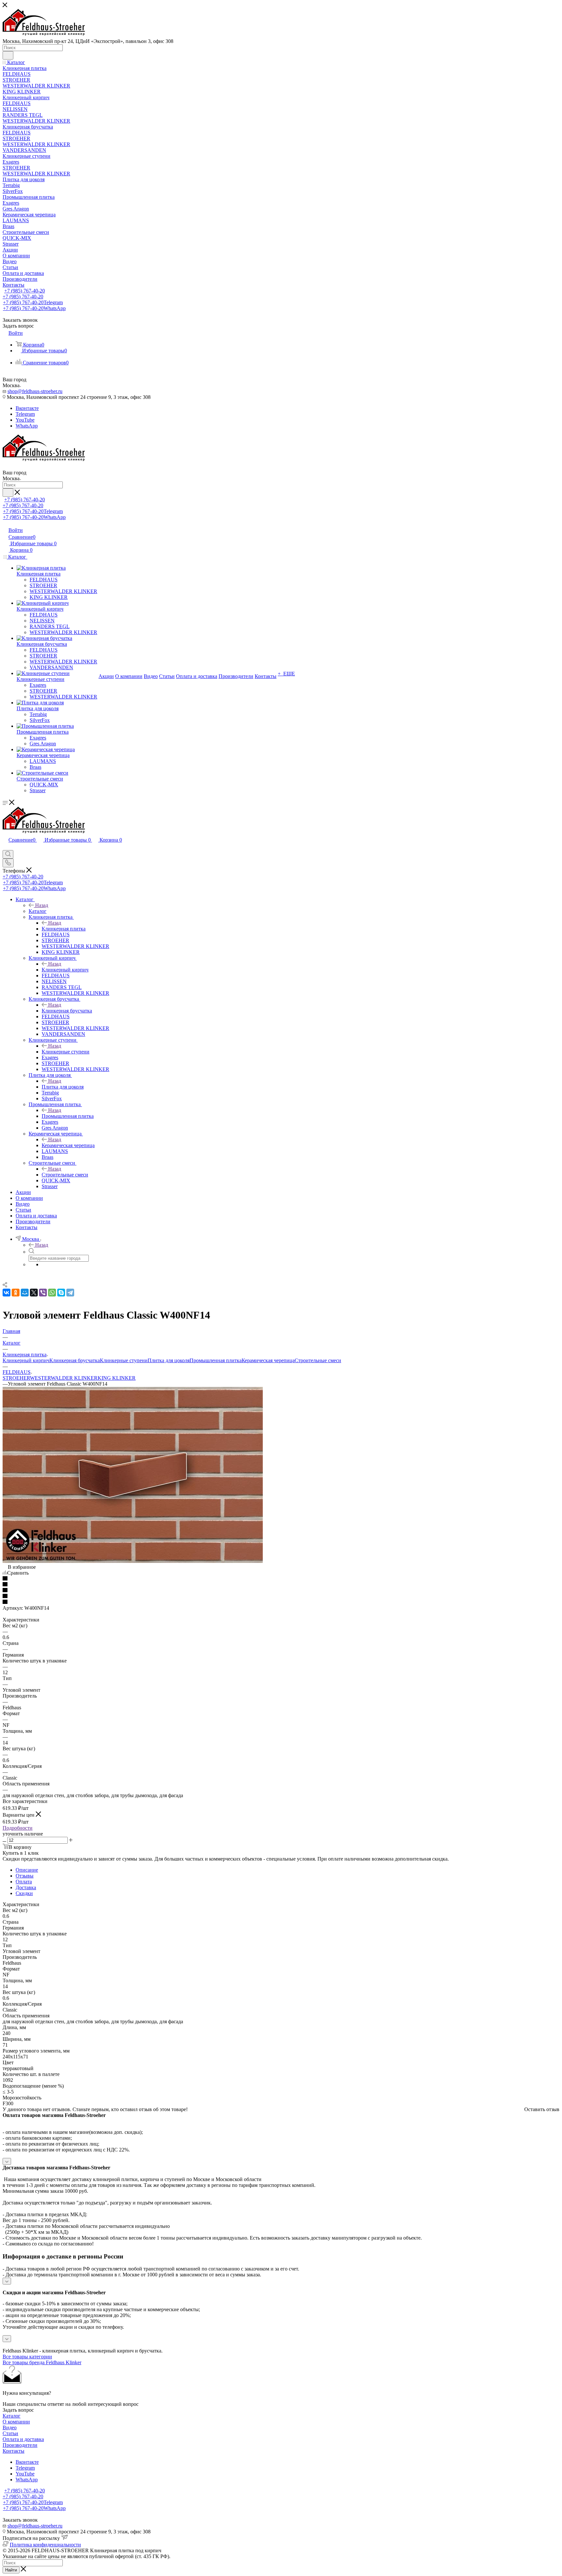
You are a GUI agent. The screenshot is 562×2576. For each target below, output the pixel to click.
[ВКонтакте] (7, 1293)
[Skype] (61, 1293)
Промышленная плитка (68, 1116)
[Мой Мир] (25, 1293)
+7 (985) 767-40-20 (25, 291)
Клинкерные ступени (66, 1052)
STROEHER (16, 1378)
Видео (10, 2427)
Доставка (26, 1887)
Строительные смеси (65, 1175)
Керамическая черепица (68, 1145)
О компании (16, 2422)
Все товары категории (27, 2357)
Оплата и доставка (23, 2439)
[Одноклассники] (16, 1293)
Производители (20, 2445)
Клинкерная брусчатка (67, 1011)
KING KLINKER (117, 1378)
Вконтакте (27, 408)
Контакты (13, 2451)
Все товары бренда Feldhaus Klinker (42, 2362)
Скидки (24, 1893)
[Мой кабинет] (6, 847)
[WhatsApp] (52, 1293)
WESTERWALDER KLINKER (64, 1378)
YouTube (25, 420)
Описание (27, 1870)
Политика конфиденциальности (45, 2545)
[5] (281, 1602)
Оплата (24, 1882)
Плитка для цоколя (63, 1087)
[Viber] (43, 1293)
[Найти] (8, 55)
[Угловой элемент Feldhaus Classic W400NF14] (133, 1561)
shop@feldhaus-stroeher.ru (35, 391)
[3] (281, 1591)
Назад (42, 905)
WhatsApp (27, 426)
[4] (281, 1596)
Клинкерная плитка (64, 929)
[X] (34, 1293)
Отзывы (25, 1876)
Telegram (25, 414)
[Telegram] (70, 1293)
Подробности (18, 1828)
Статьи (10, 2433)
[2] (281, 1585)
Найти (11, 2570)
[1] (281, 1579)
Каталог (38, 911)
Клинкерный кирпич (65, 970)
